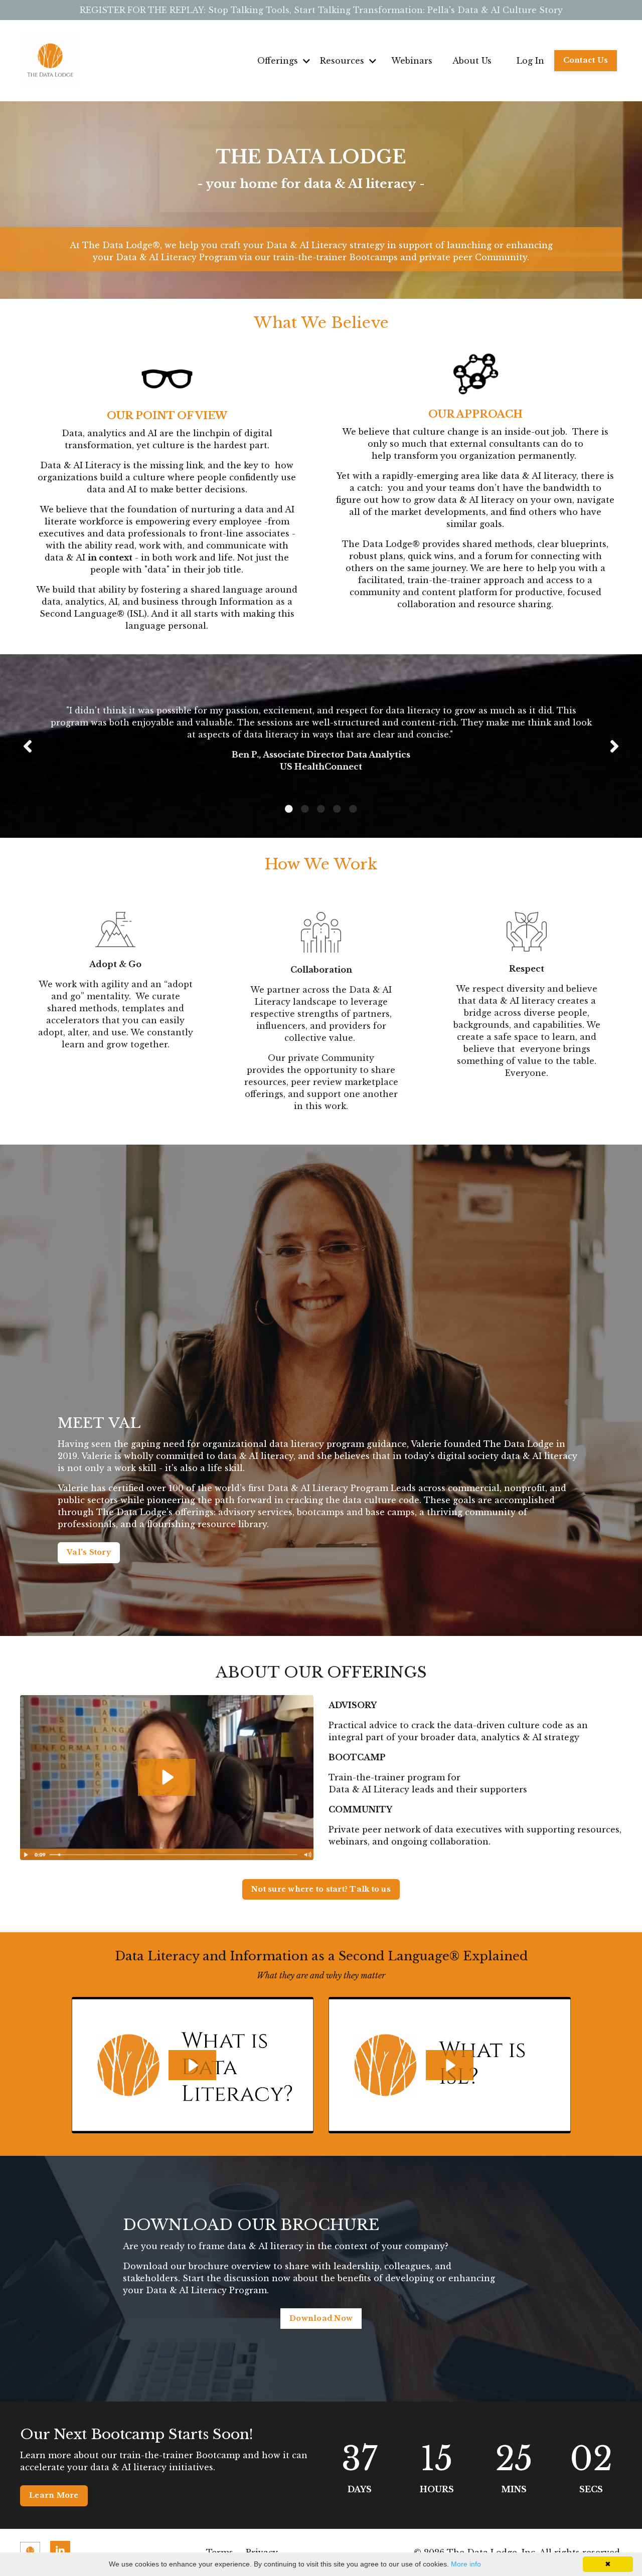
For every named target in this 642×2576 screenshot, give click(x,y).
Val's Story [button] (89, 1552)
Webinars (412, 61)
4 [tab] (337, 809)
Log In (530, 61)
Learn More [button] (54, 2495)
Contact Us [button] (586, 60)
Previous (28, 746)
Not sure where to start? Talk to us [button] (321, 1889)
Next (614, 746)
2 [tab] (305, 809)
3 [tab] (321, 809)
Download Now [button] (321, 2318)
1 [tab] (289, 809)
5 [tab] (353, 809)
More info (466, 2564)
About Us (472, 61)
